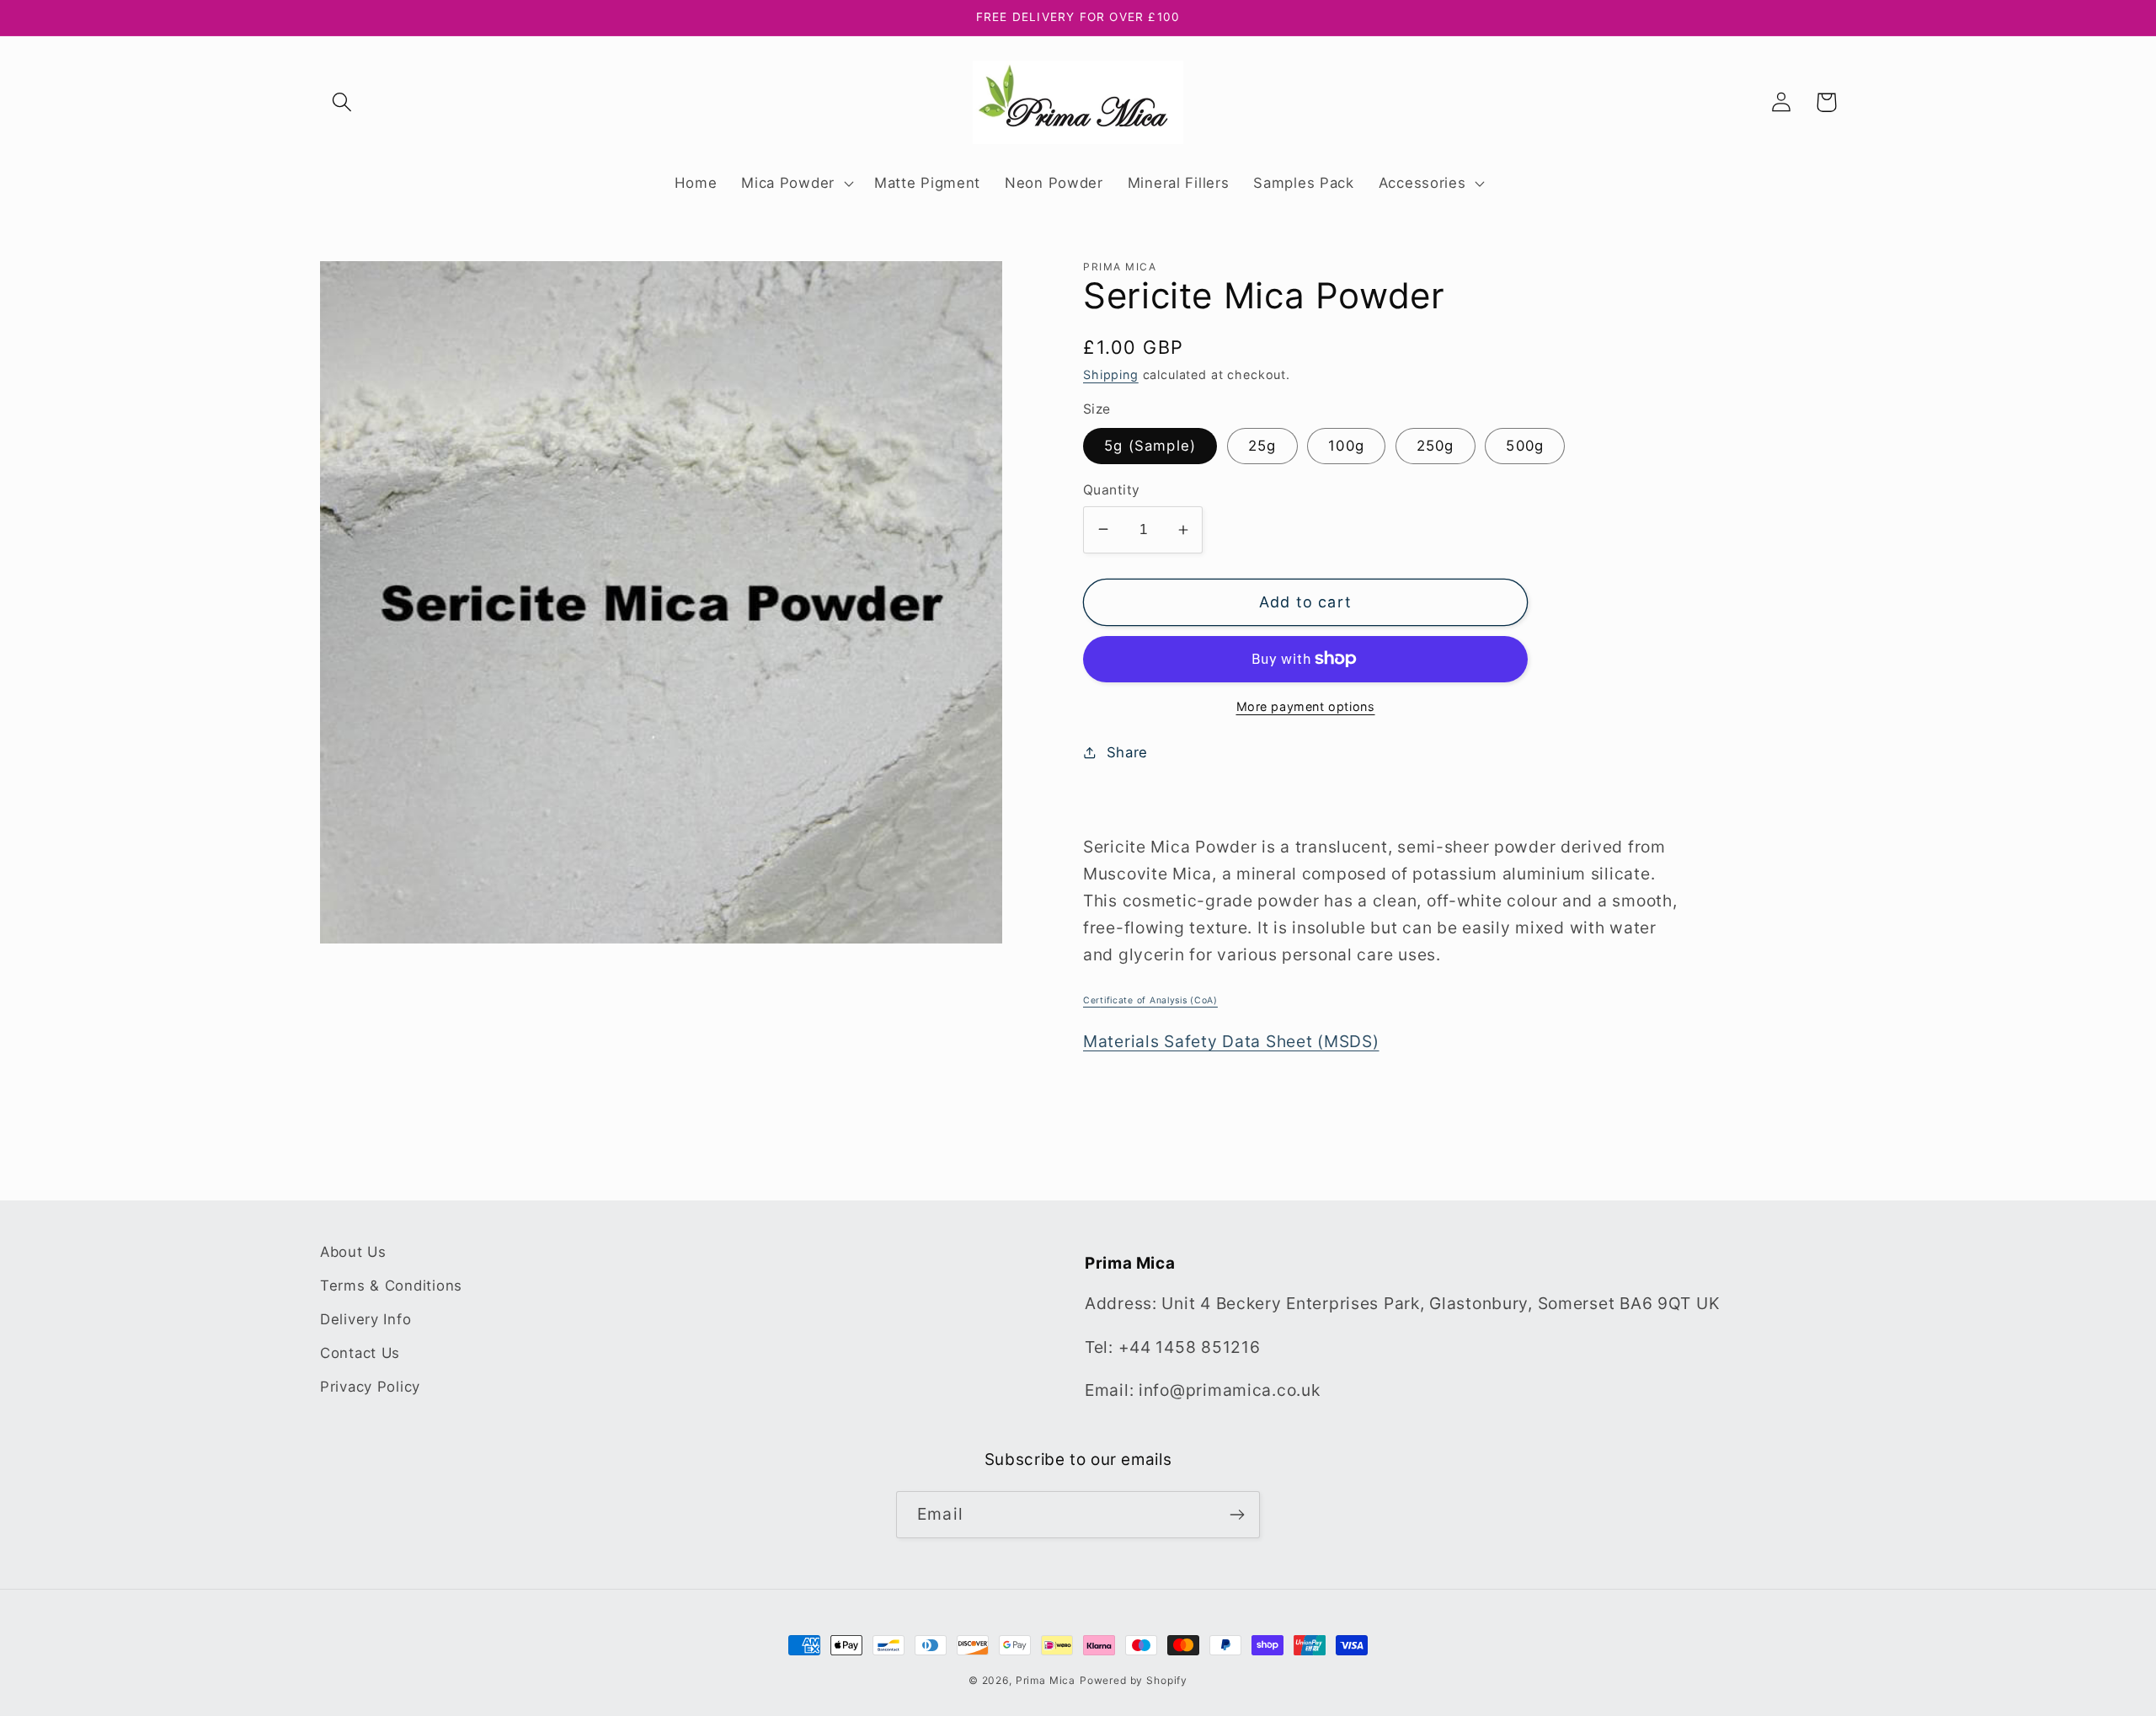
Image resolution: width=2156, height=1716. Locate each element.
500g (1525, 446)
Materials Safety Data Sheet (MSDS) (1231, 1041)
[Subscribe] (1237, 1515)
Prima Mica (1046, 1680)
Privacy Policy (370, 1387)
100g (1346, 446)
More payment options (1306, 706)
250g (1436, 446)
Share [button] (1127, 752)
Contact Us (360, 1353)
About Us (353, 1252)
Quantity (1112, 490)
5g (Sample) (1150, 446)
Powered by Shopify (1134, 1680)
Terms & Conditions (391, 1286)
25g (1262, 446)
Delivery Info (366, 1319)
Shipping (1111, 374)
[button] (342, 102)
